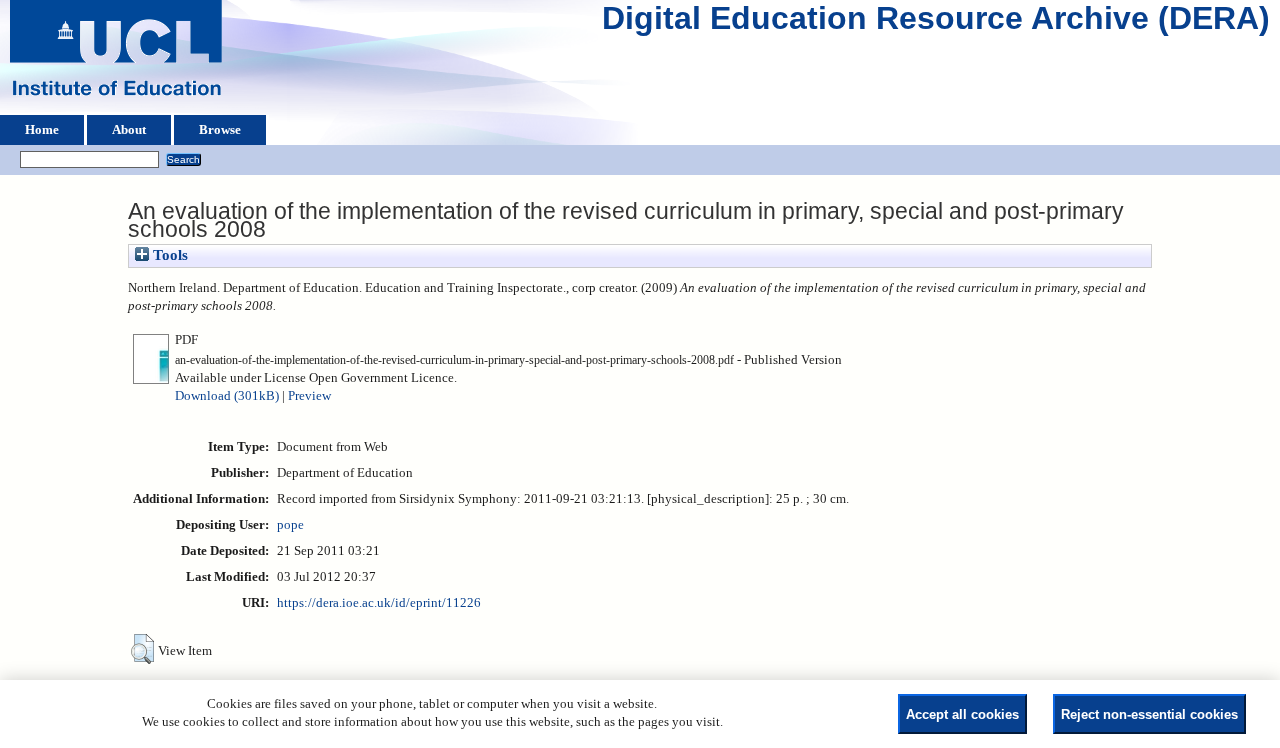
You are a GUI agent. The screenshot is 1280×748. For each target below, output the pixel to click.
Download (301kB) (227, 396)
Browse (220, 130)
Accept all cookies (962, 714)
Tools (168, 255)
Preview (309, 396)
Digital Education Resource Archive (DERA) (936, 23)
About (129, 130)
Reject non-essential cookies (1149, 714)
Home (42, 130)
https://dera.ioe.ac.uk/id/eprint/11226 (379, 603)
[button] (142, 649)
